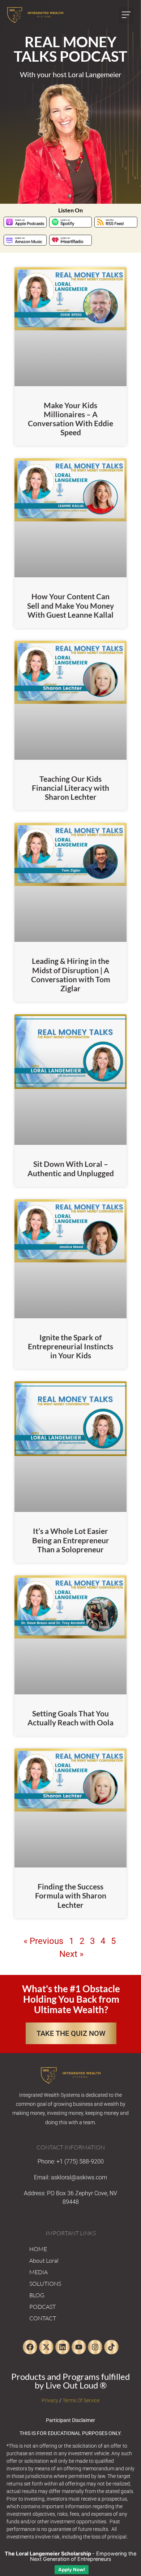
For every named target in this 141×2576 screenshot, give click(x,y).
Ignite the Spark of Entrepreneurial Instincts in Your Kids (70, 1346)
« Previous (43, 1941)
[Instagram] (95, 2347)
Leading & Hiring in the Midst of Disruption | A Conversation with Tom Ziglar (71, 974)
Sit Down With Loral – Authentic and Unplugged (71, 1168)
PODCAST (42, 2307)
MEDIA (39, 2272)
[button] (126, 16)
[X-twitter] (46, 2347)
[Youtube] (79, 2347)
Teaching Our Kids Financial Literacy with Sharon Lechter (70, 788)
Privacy (50, 2400)
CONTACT (43, 2318)
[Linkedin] (63, 2347)
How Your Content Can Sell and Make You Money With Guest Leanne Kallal (70, 605)
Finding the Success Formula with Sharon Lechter (71, 1895)
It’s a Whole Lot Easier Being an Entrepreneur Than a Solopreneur (71, 1540)
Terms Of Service (81, 2400)
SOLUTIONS (45, 2284)
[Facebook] (30, 2347)
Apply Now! (72, 2570)
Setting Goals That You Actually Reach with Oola (70, 1718)
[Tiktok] (111, 2347)
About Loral (44, 2260)
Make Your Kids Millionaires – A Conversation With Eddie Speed (70, 419)
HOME (38, 2249)
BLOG (37, 2295)
